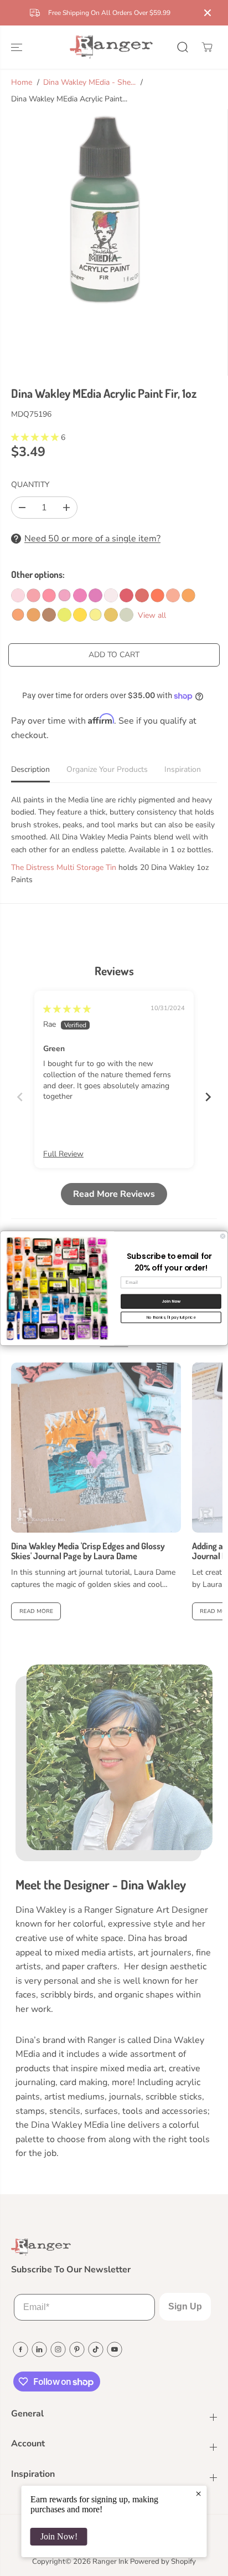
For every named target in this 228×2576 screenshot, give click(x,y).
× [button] (198, 2493)
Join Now (171, 1301)
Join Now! (59, 2536)
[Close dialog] (223, 1236)
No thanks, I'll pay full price (171, 1317)
